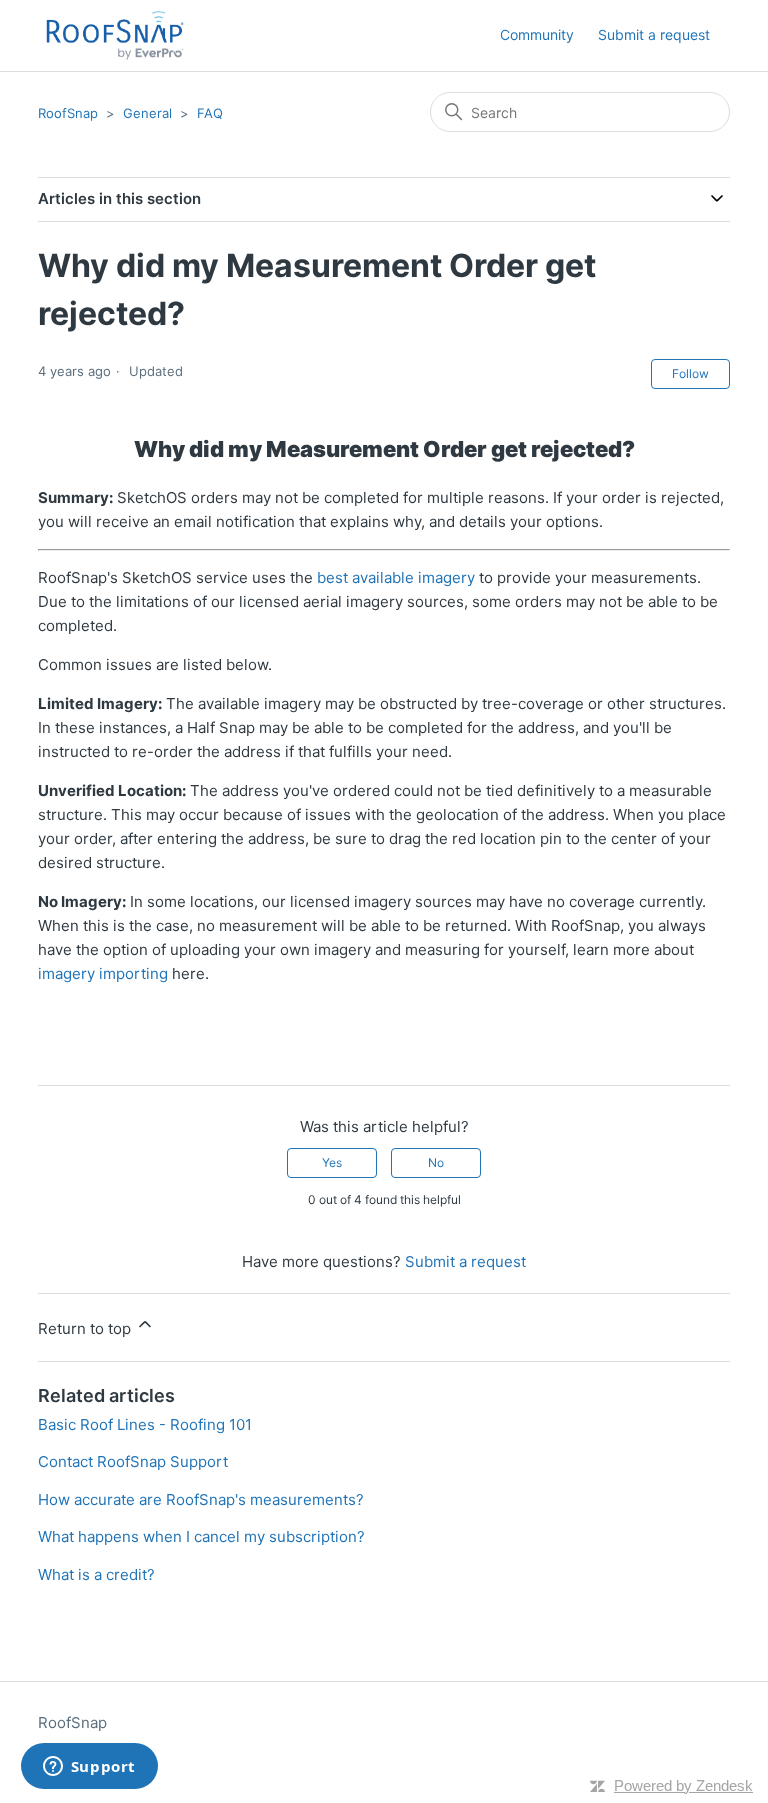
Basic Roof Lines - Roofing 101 (145, 1424)
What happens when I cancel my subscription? (201, 1536)
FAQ (210, 113)
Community (537, 34)
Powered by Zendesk (683, 1785)
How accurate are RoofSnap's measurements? (201, 1499)
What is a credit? (96, 1574)
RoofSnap (68, 113)
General (147, 113)
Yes (332, 1162)
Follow (690, 373)
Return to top (86, 1328)
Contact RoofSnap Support (133, 1461)
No (436, 1162)
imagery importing (103, 973)
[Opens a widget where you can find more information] (89, 1768)
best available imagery (396, 577)
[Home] (115, 35)
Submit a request (654, 34)
